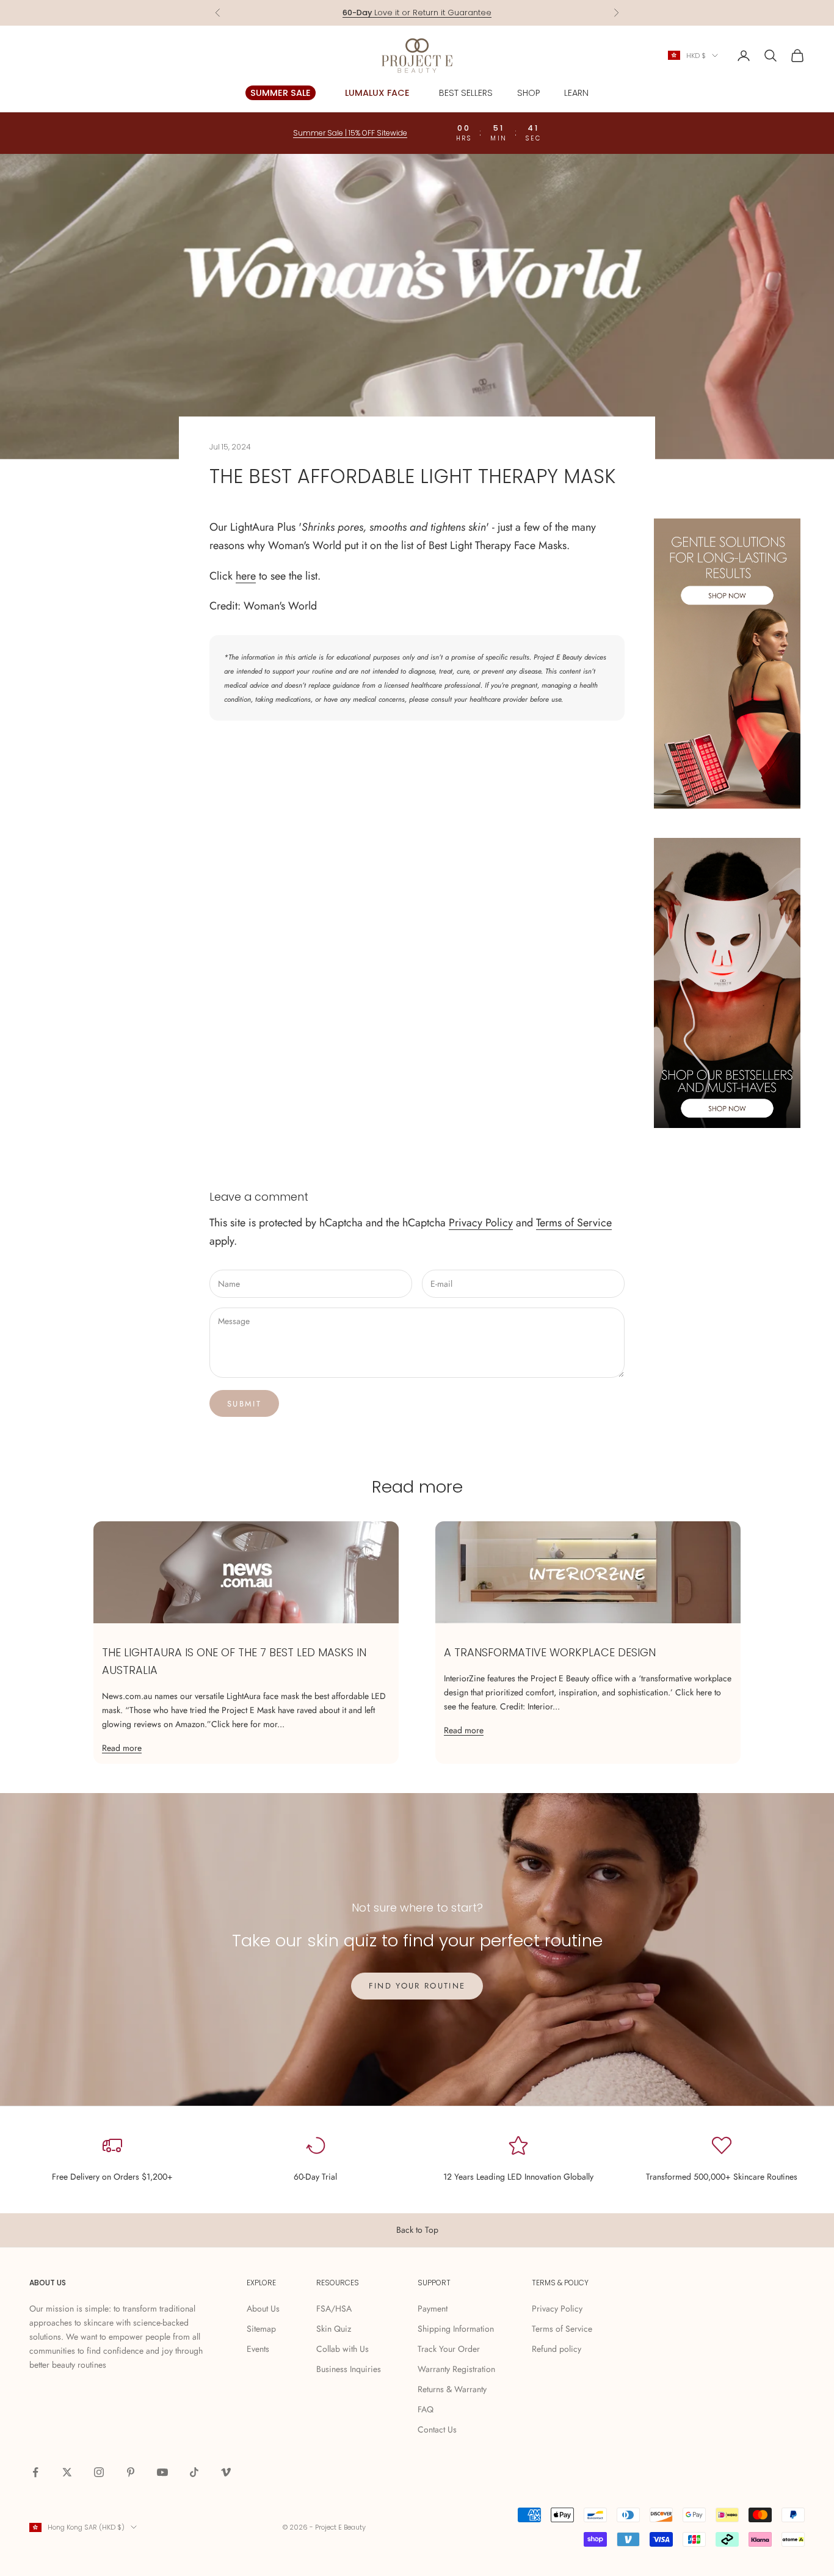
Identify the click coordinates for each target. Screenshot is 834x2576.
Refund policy (557, 2349)
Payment (433, 2309)
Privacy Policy (481, 1223)
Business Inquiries (349, 2369)
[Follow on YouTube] (162, 2472)
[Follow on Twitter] (67, 2472)
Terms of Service (574, 1223)
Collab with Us (343, 2349)
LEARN (576, 93)
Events (258, 2349)
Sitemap (261, 2329)
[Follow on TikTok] (194, 2472)
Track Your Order (449, 2349)
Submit (244, 1404)
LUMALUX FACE (377, 93)
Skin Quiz (334, 2329)
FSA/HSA (334, 2309)
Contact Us (437, 2429)
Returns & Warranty (452, 2389)
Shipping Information (456, 2329)
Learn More (467, 14)
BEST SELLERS (466, 93)
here (246, 576)
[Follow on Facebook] (35, 2472)
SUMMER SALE (281, 93)
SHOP (528, 93)
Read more (122, 1748)
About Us (263, 2309)
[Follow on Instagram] (99, 2472)
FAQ (426, 2409)
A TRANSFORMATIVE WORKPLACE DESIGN (550, 1652)
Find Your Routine (417, 1986)
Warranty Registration (456, 2369)
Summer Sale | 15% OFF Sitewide (350, 133)
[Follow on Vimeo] (226, 2472)
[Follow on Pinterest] (131, 2472)
